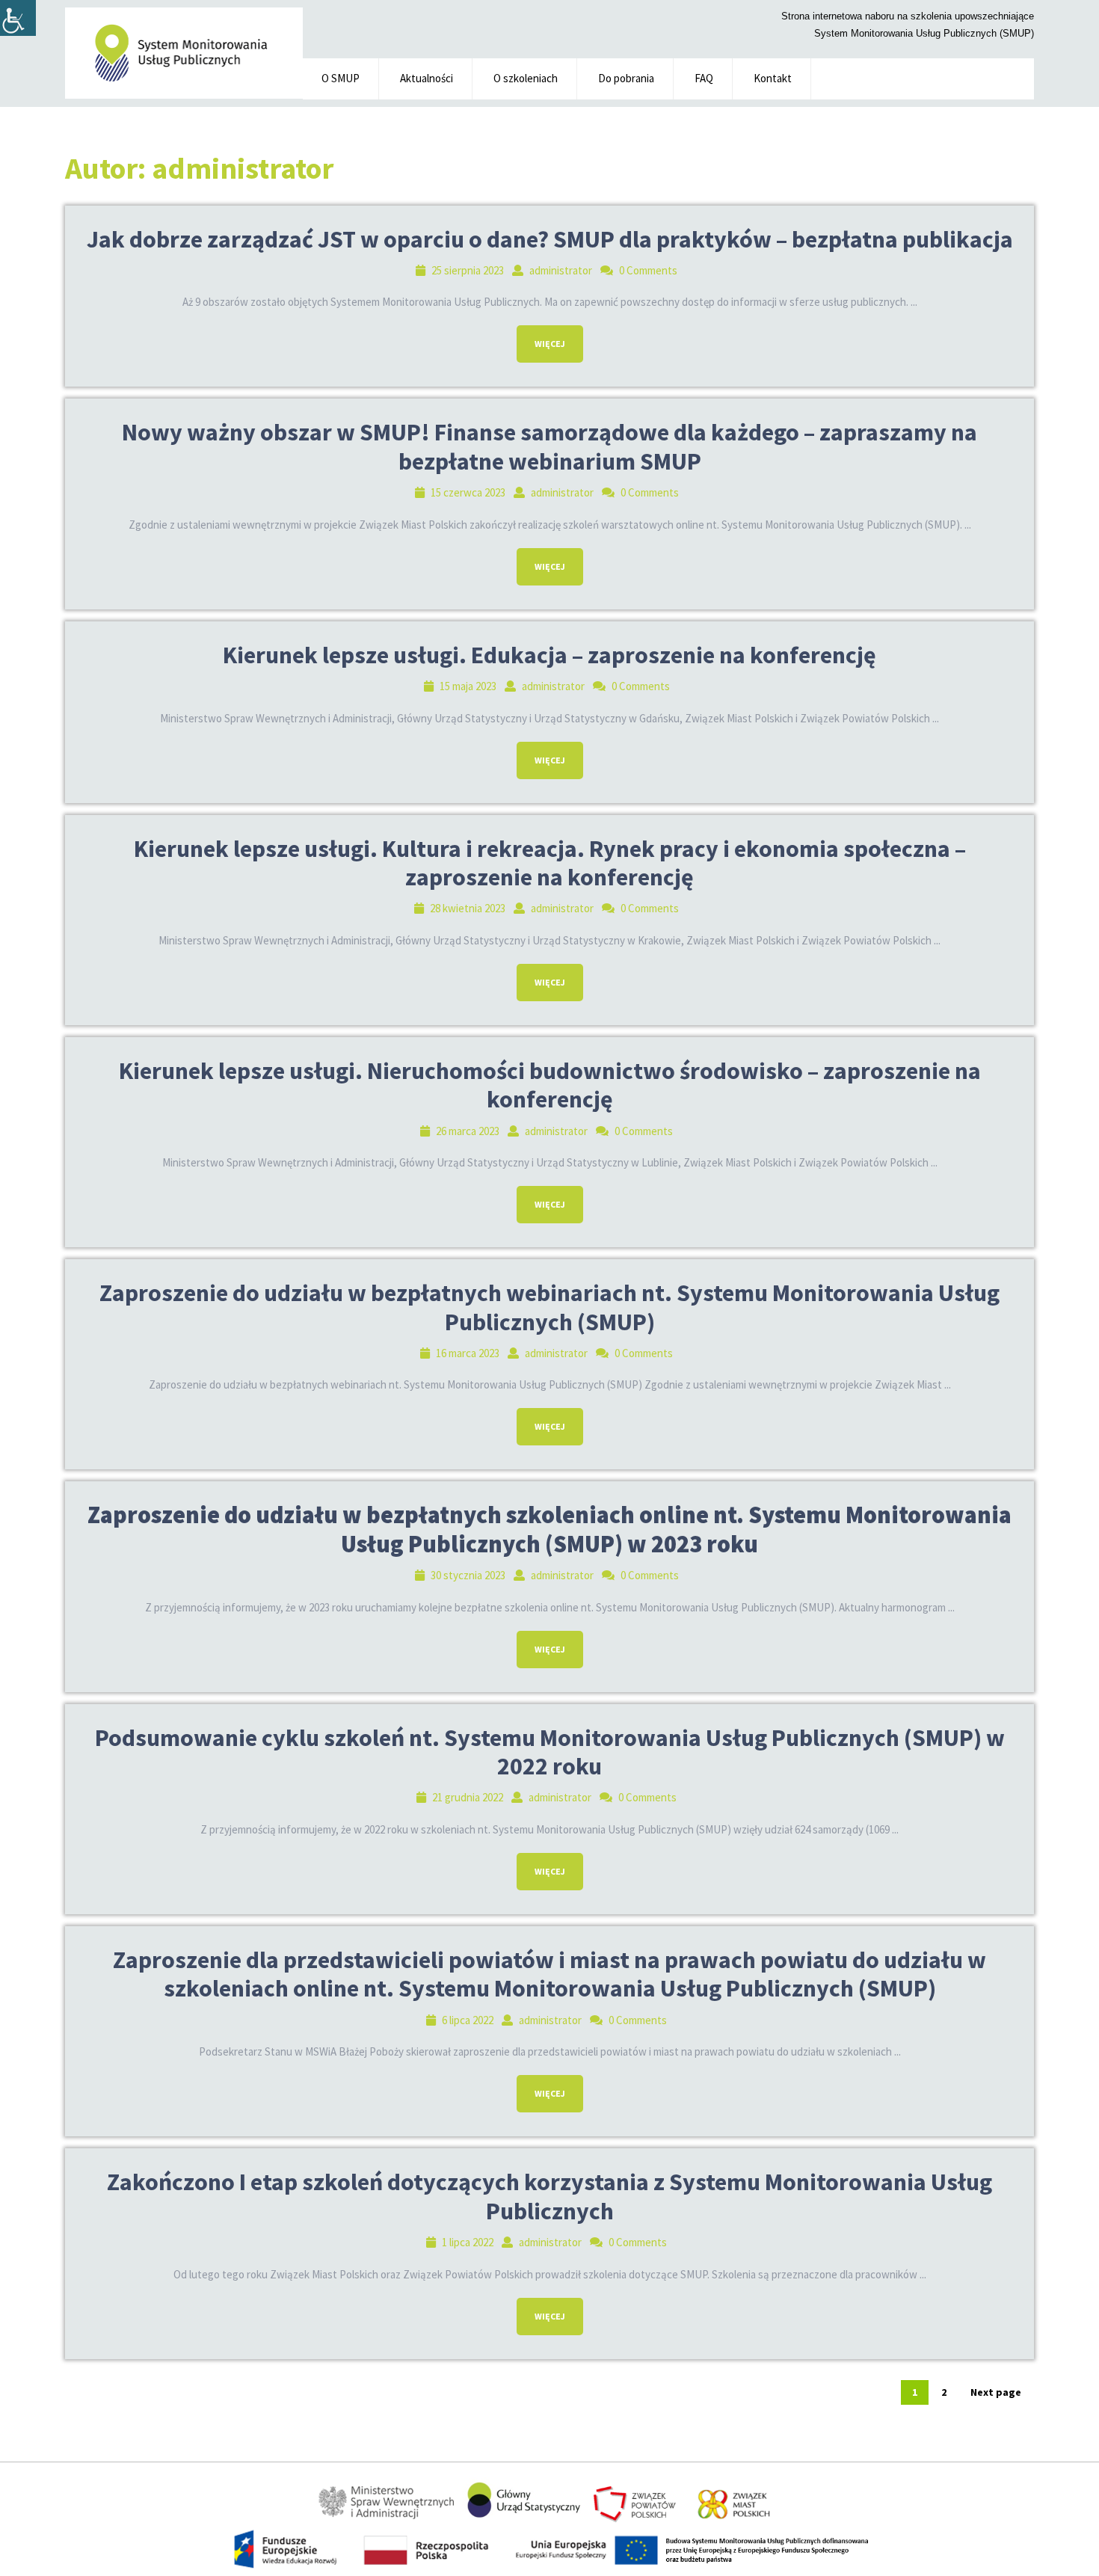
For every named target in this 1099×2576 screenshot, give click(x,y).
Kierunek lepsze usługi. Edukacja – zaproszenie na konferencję (549, 655)
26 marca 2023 (468, 1131)
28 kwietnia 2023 (468, 908)
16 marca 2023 (468, 1353)
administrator (561, 270)
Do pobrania (626, 78)
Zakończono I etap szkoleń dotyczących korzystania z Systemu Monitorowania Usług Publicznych (549, 2196)
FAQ (704, 78)
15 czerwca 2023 (468, 492)
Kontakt (773, 78)
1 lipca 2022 (468, 2242)
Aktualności (427, 78)
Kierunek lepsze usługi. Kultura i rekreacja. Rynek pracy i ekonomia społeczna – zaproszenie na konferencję (550, 863)
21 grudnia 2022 (468, 1797)
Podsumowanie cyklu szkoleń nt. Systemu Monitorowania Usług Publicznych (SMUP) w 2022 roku (550, 1752)
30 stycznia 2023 (468, 1575)
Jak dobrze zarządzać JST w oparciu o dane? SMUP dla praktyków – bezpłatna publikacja (550, 239)
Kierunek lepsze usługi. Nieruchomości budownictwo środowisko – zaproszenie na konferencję (550, 1085)
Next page (996, 2392)
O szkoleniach (526, 78)
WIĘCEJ (541, 337)
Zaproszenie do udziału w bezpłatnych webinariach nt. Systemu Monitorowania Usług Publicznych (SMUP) (549, 1307)
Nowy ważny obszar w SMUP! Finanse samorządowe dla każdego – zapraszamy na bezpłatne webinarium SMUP (549, 446)
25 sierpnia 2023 (468, 270)
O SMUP (341, 78)
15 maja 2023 (468, 686)
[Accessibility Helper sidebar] (18, 18)
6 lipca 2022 (468, 2020)
